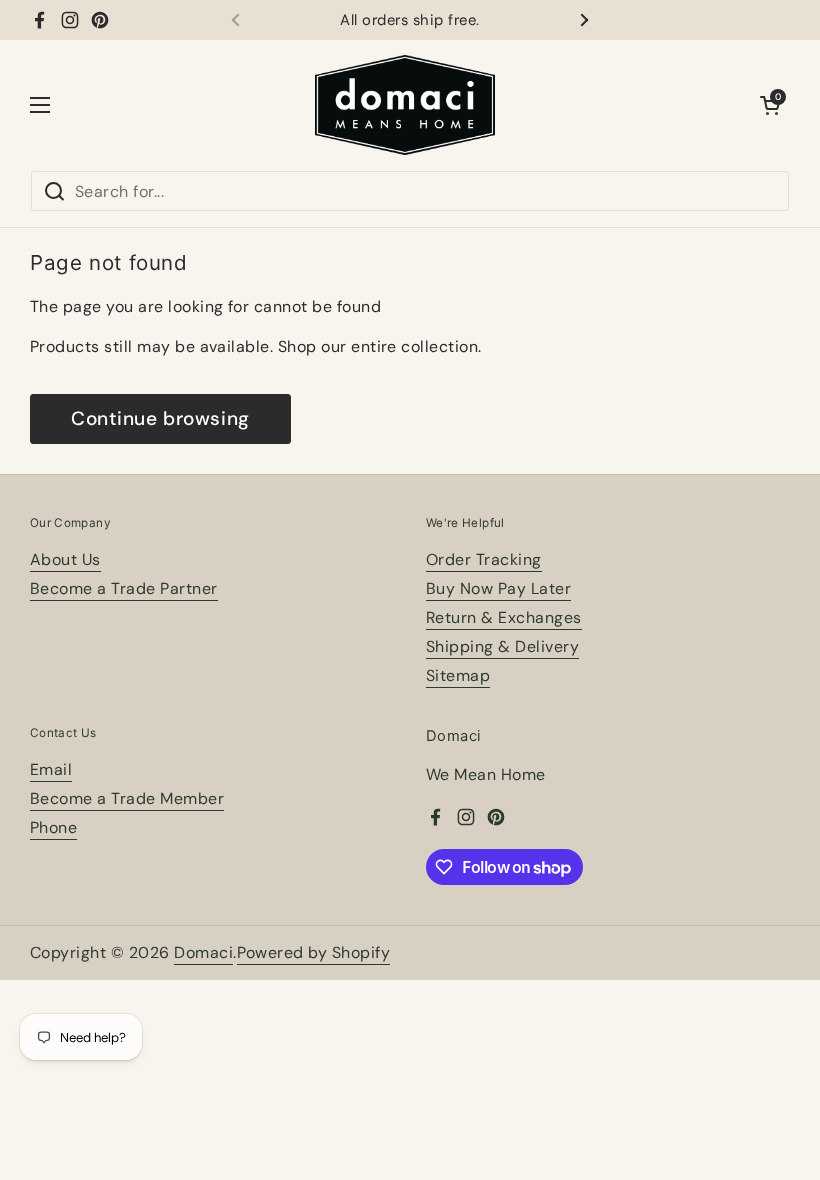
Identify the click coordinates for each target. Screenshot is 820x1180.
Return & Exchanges (504, 617)
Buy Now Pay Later (498, 588)
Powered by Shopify (314, 952)
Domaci (203, 952)
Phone (53, 827)
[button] (770, 105)
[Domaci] (405, 105)
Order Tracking (484, 559)
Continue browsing (160, 418)
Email (51, 769)
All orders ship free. (409, 20)
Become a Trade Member (127, 798)
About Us (65, 559)
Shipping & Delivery (502, 646)
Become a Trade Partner (124, 588)
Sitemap (458, 675)
